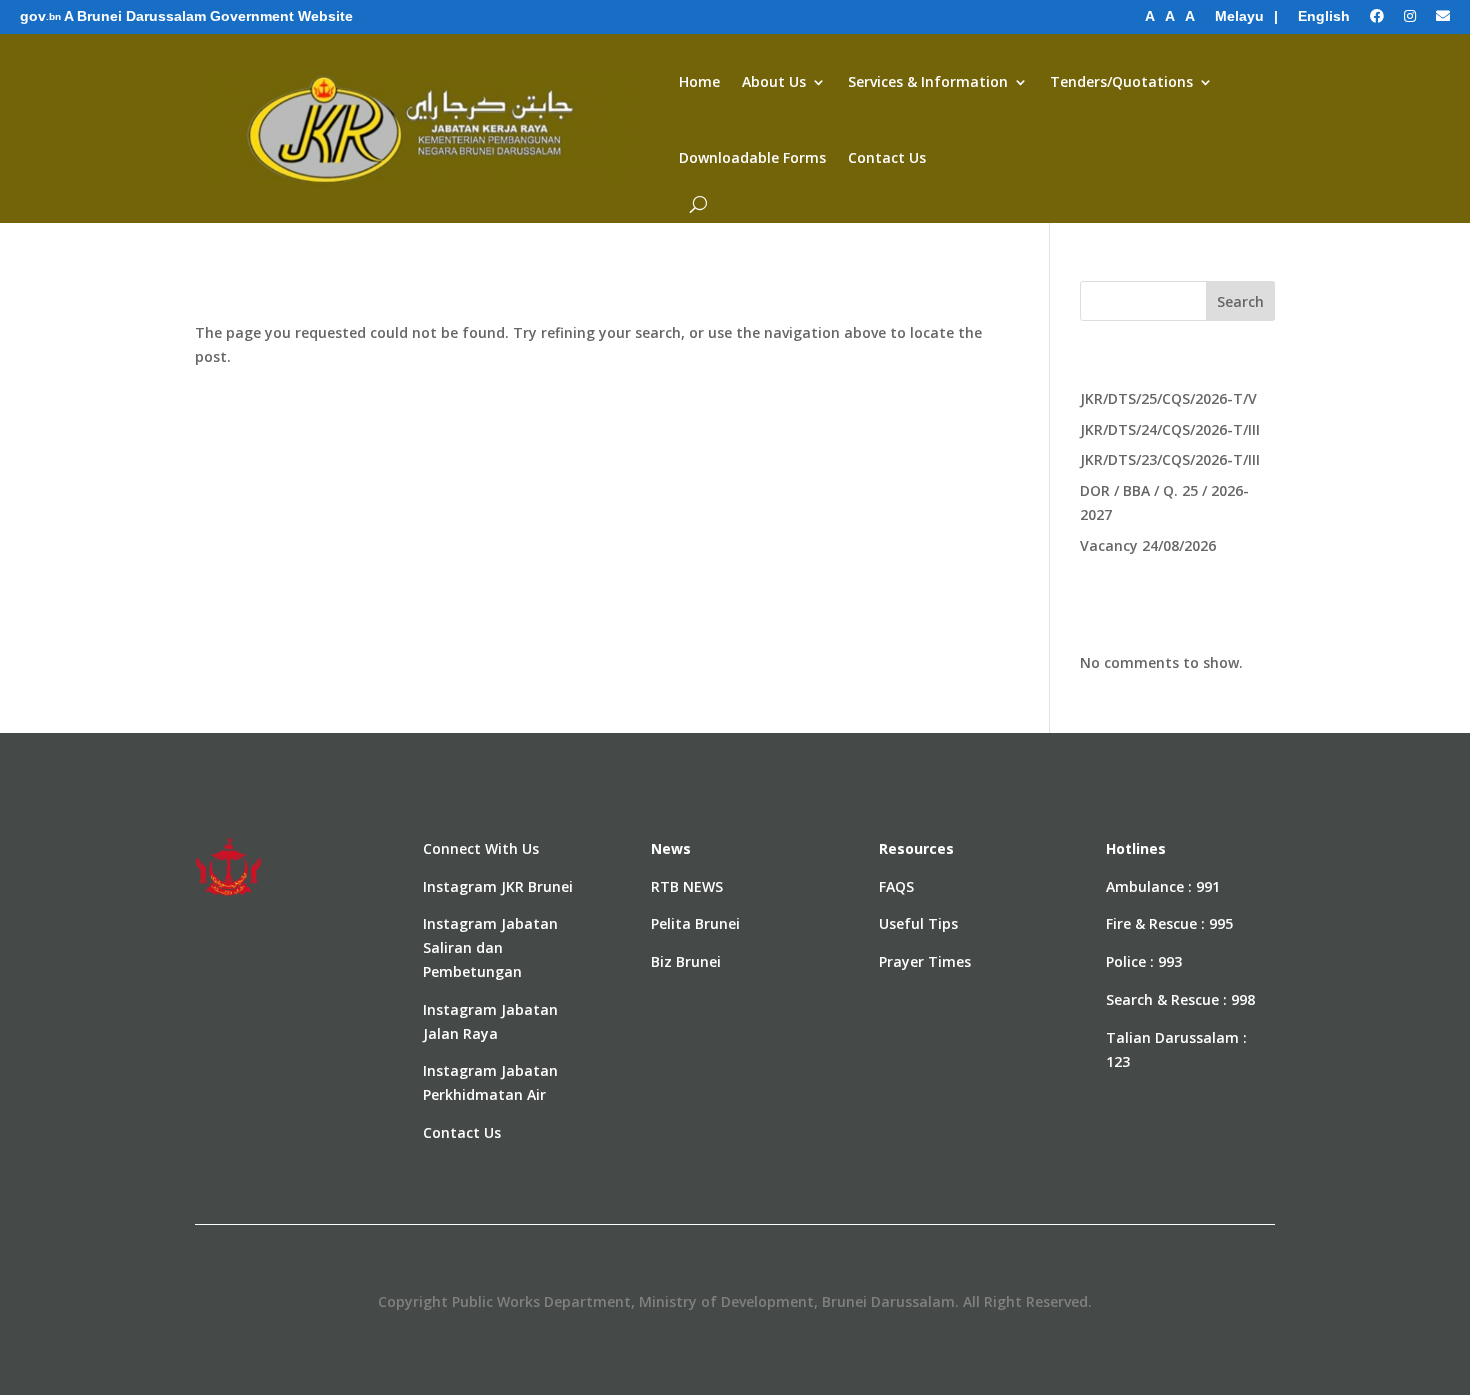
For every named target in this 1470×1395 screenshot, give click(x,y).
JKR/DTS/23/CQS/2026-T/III (1170, 459)
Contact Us (887, 157)
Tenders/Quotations (1121, 81)
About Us (774, 81)
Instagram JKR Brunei (498, 886)
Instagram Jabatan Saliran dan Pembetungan (490, 947)
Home (699, 81)
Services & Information (928, 81)
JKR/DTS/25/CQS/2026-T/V (1168, 398)
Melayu (1239, 16)
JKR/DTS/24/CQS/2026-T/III (1170, 429)
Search (1240, 301)
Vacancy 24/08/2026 (1148, 545)
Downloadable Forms (752, 157)
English (1324, 16)
